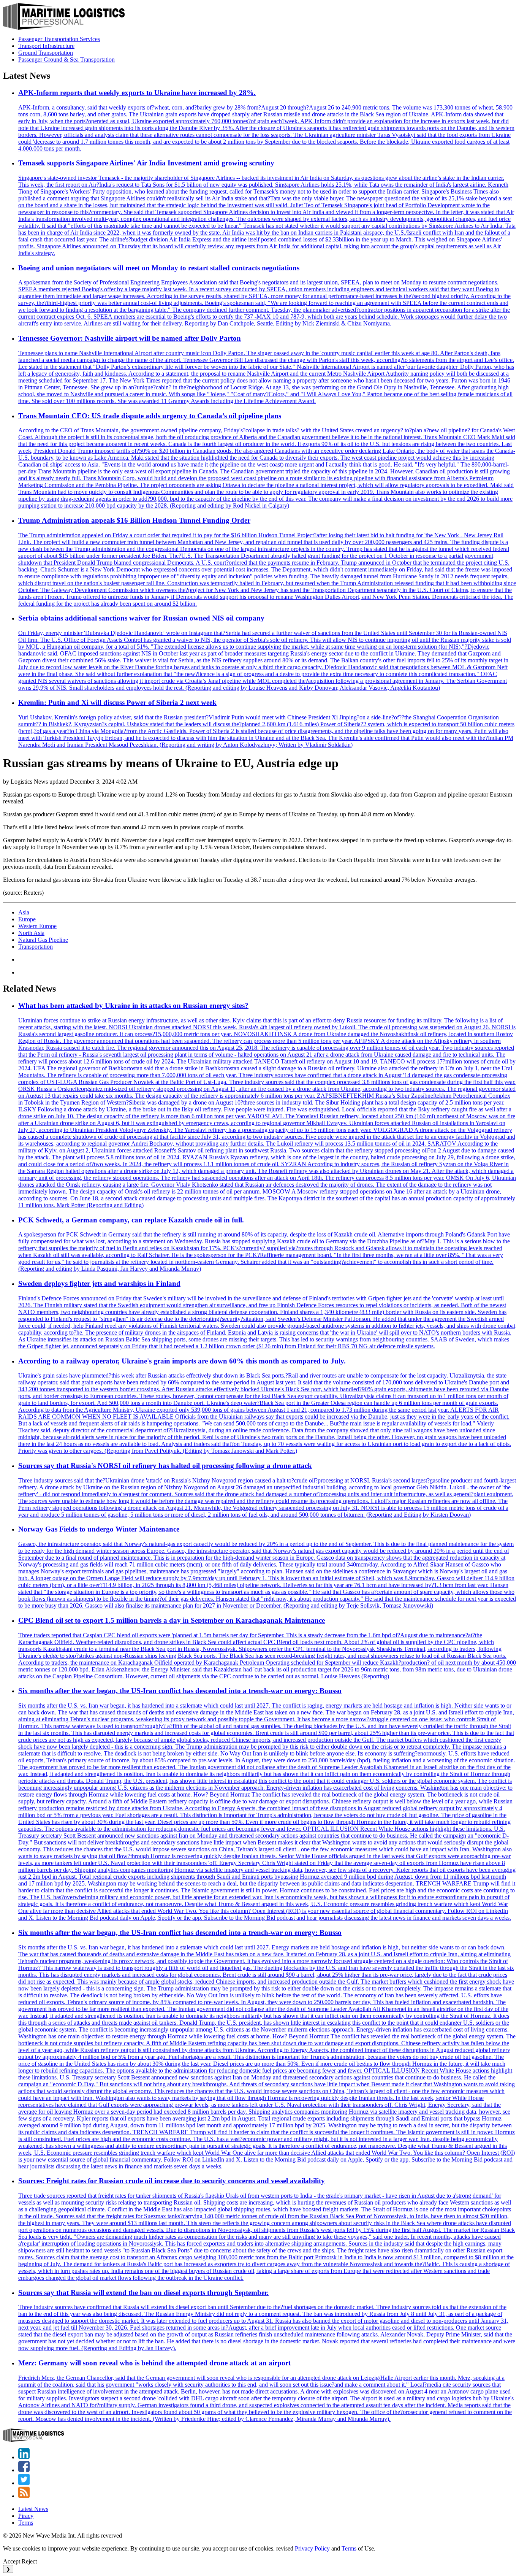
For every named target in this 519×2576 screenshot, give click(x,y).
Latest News (33, 2509)
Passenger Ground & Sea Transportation (66, 60)
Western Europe (37, 926)
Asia (24, 912)
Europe (27, 919)
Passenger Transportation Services (59, 39)
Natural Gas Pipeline (43, 940)
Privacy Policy (312, 2548)
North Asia (31, 933)
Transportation (36, 947)
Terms (26, 2523)
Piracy (26, 2516)
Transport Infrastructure (46, 46)
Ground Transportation (46, 53)
